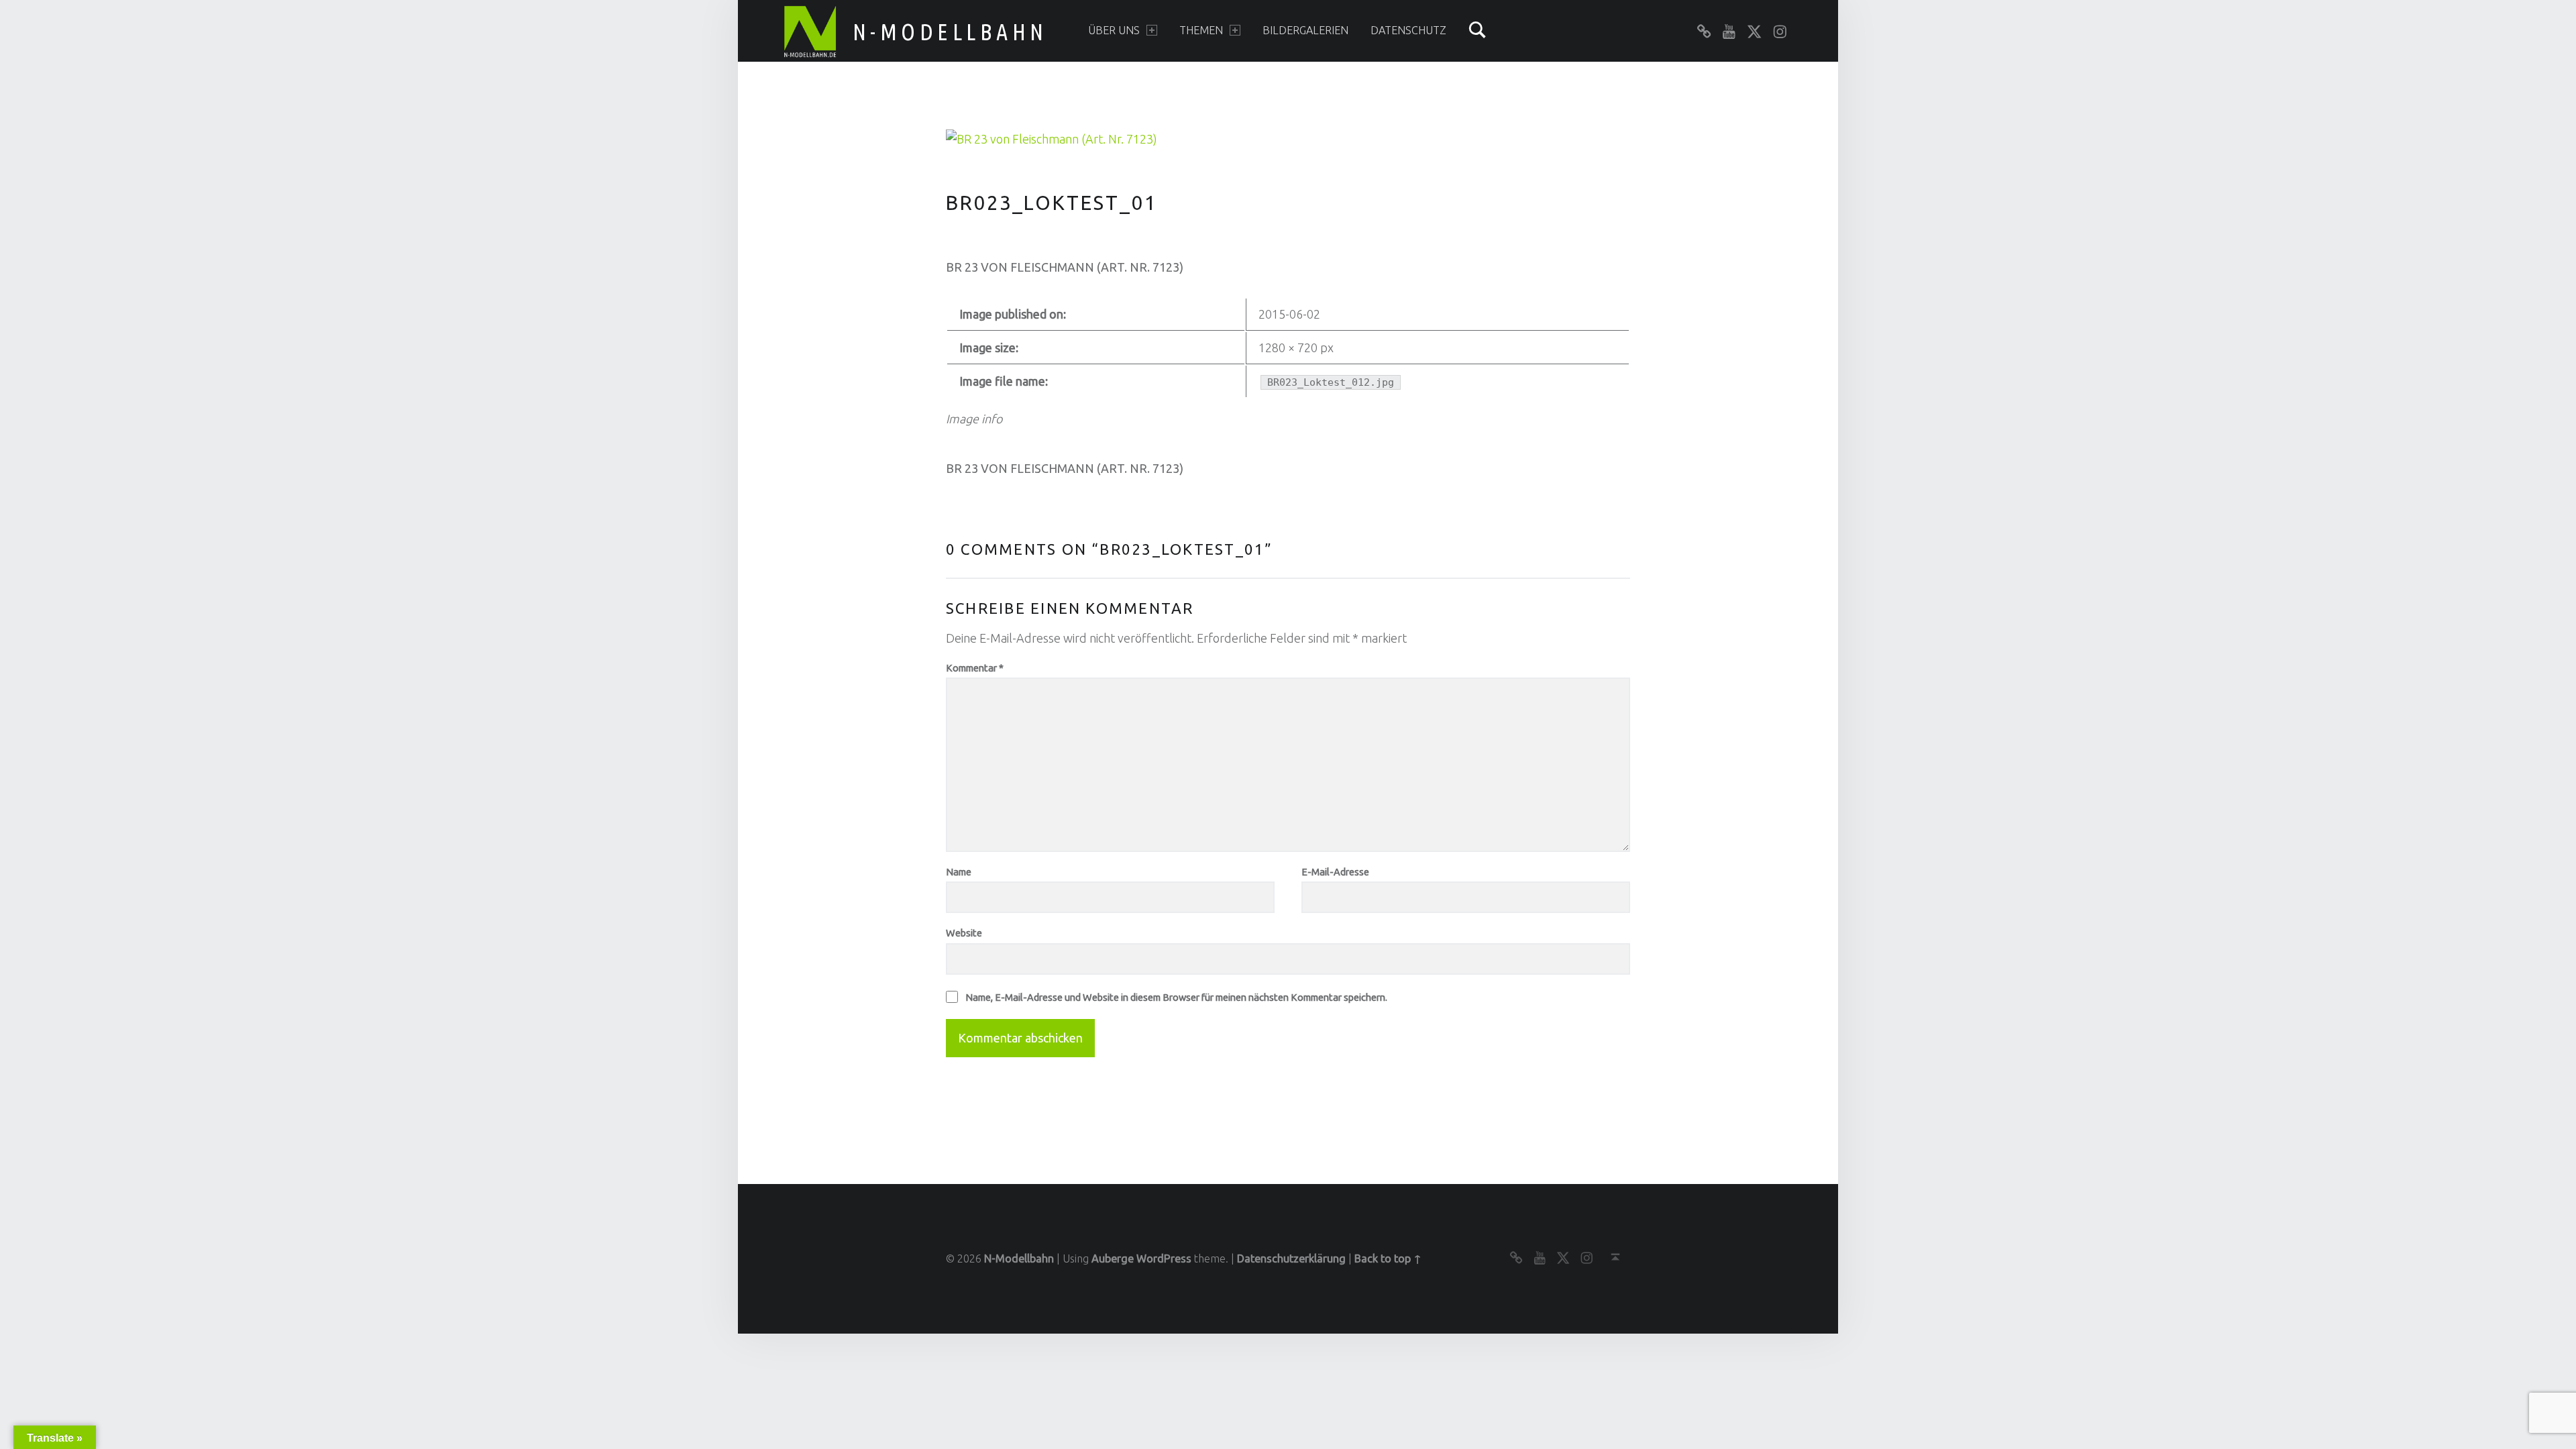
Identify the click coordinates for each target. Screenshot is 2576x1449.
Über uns (1114, 30)
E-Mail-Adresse (1335, 872)
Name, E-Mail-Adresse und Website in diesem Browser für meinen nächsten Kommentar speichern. (1176, 997)
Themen (1201, 30)
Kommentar (975, 668)
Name (959, 872)
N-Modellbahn (950, 32)
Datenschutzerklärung (1291, 1258)
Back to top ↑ (1388, 1258)
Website (964, 933)
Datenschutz (1408, 30)
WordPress (1164, 1258)
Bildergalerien (1305, 30)
